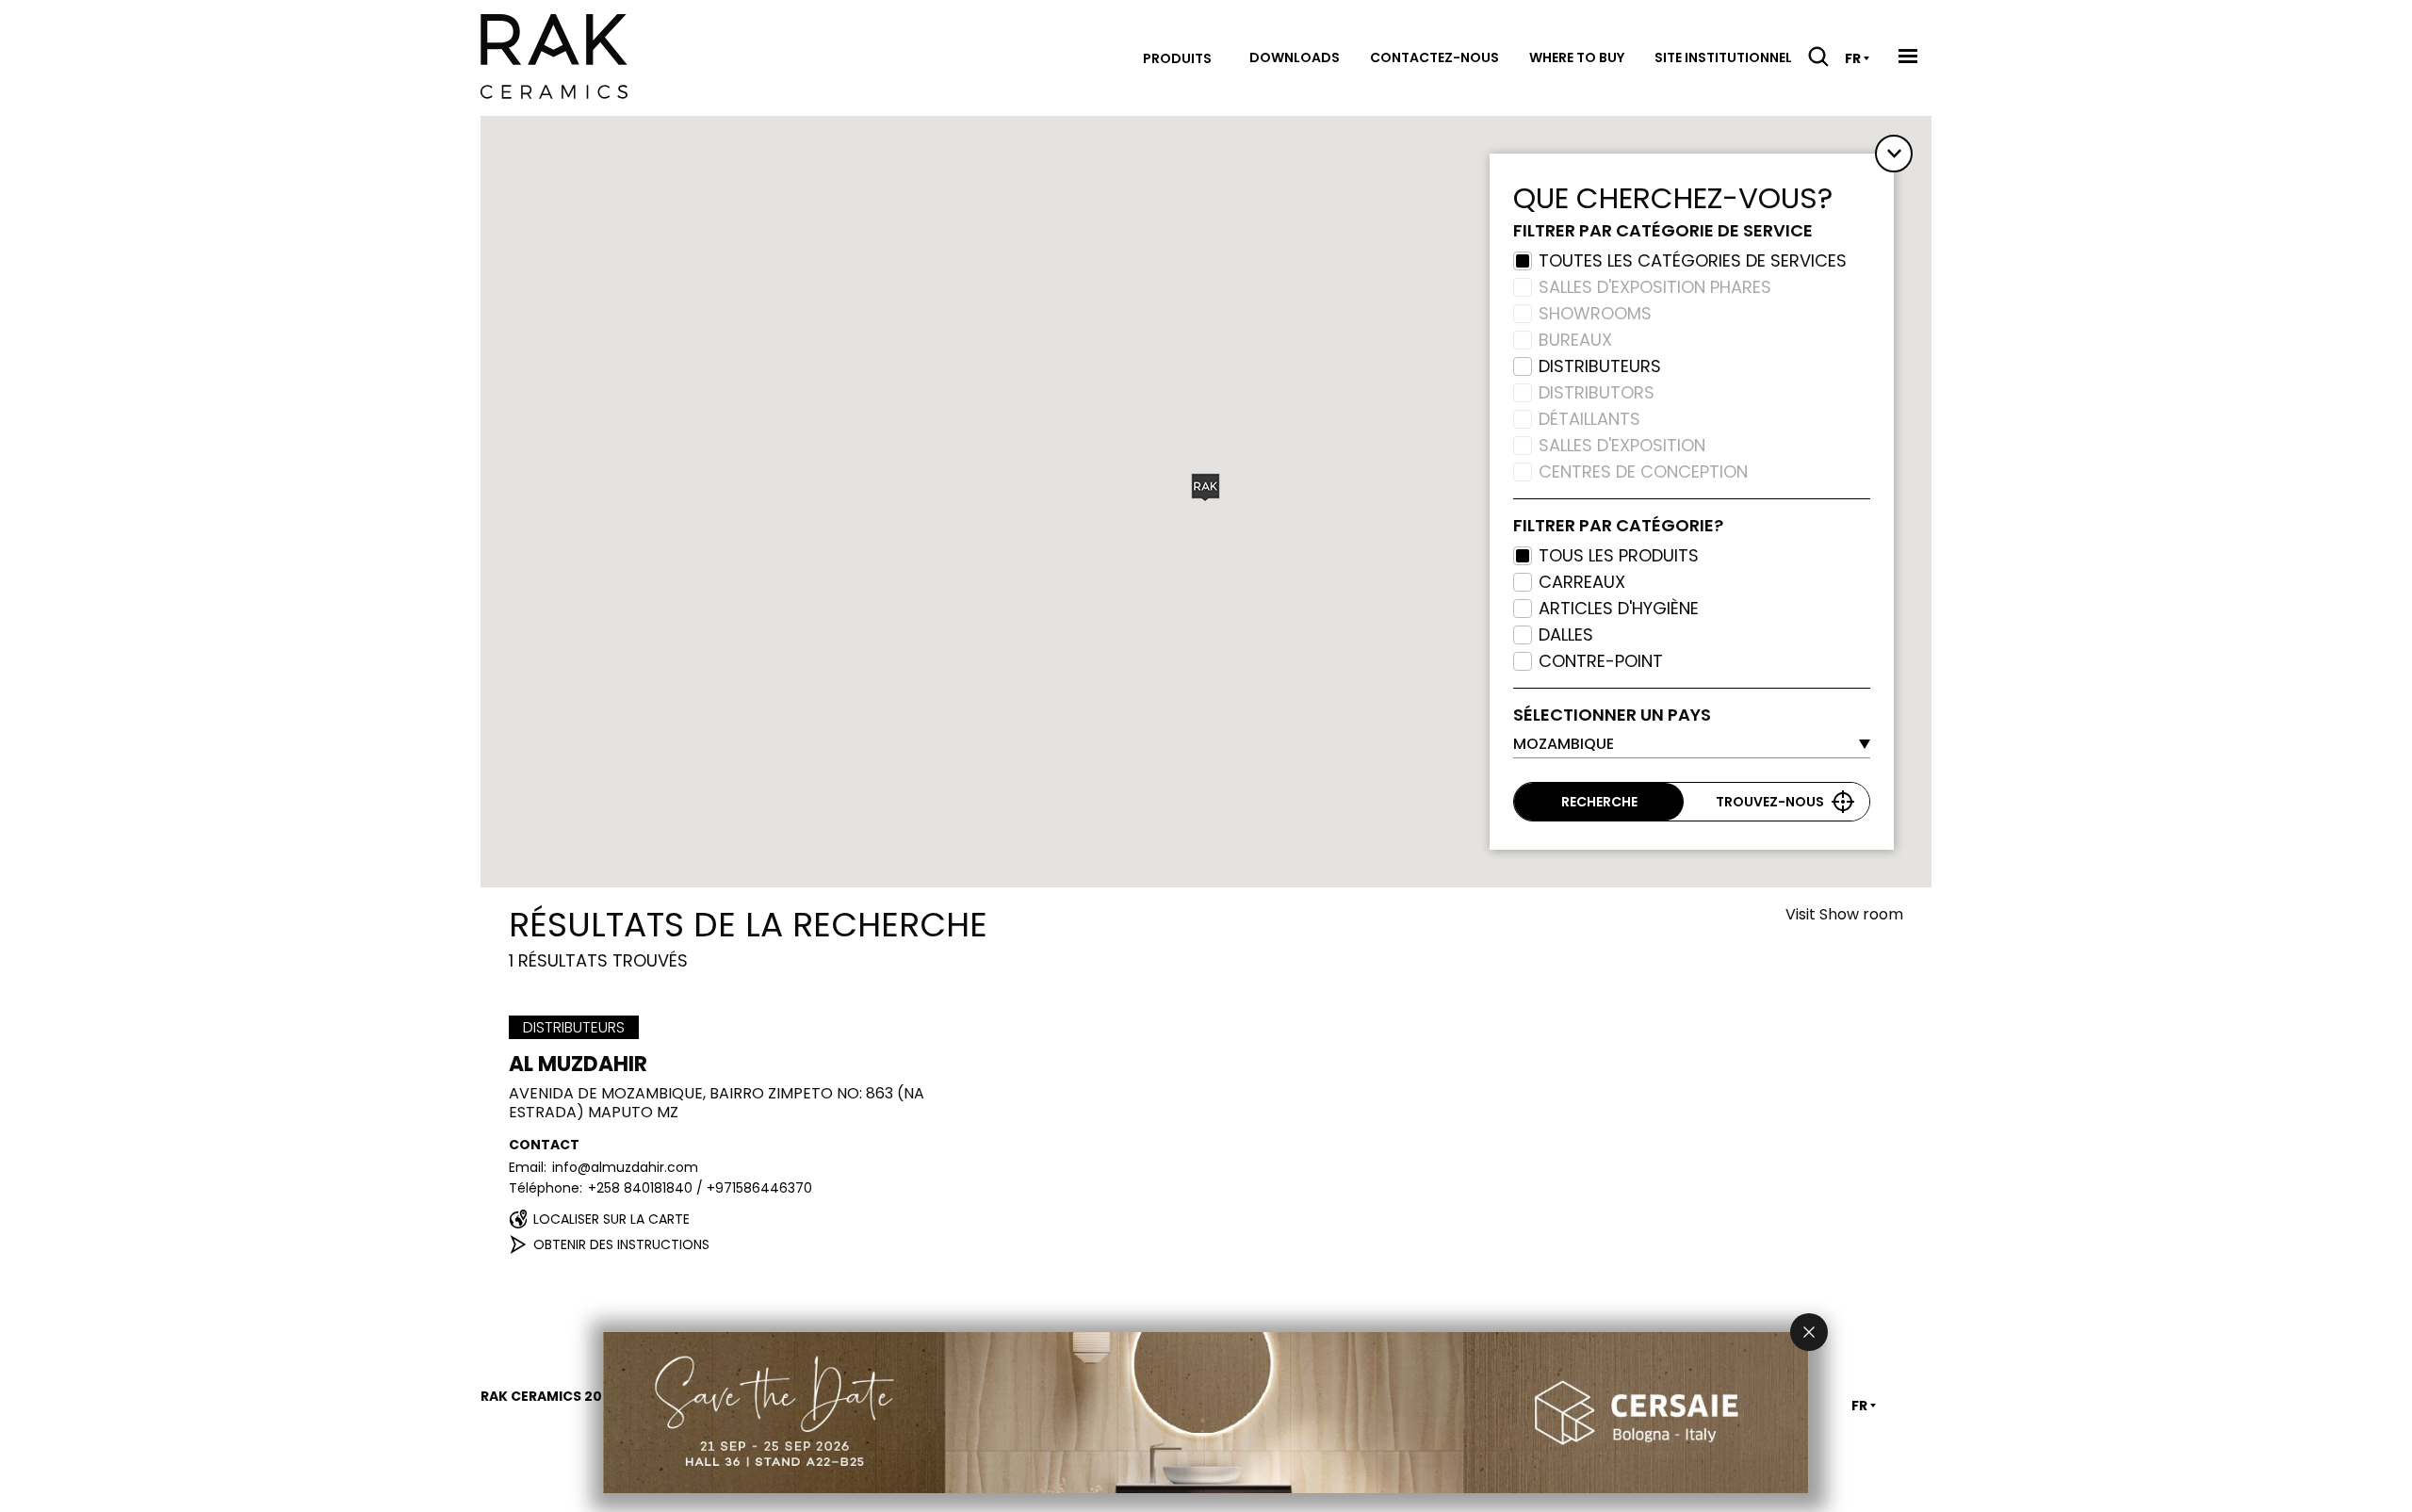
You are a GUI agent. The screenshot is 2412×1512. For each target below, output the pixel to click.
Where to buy (1577, 57)
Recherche (1599, 802)
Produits (1177, 58)
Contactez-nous (1434, 57)
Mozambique (1564, 744)
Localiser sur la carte (611, 1219)
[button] (1206, 488)
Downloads (1295, 57)
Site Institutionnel (1723, 57)
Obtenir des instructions (621, 1244)
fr (1853, 58)
